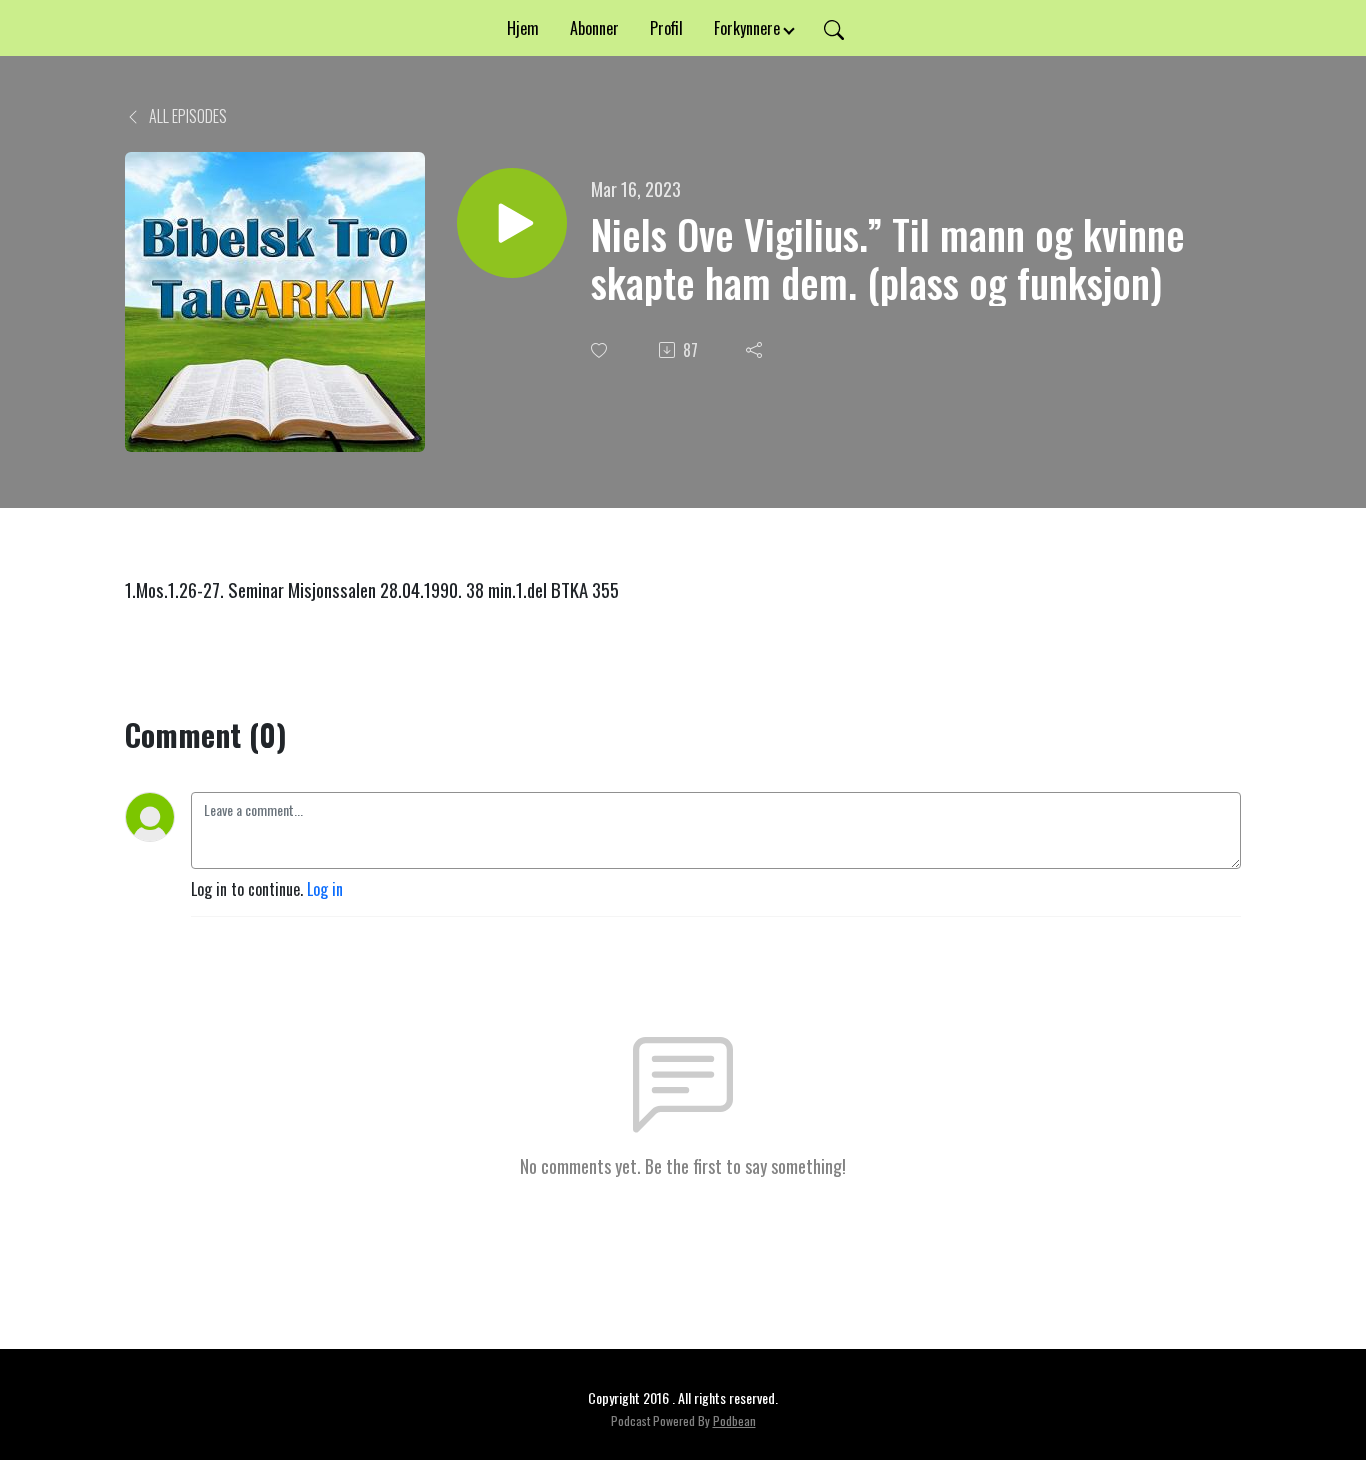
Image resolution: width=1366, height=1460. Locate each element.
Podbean (734, 1420)
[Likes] (601, 350)
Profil (666, 28)
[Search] (834, 28)
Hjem (523, 28)
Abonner (594, 28)
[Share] (756, 350)
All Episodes (186, 116)
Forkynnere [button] (747, 28)
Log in (325, 889)
